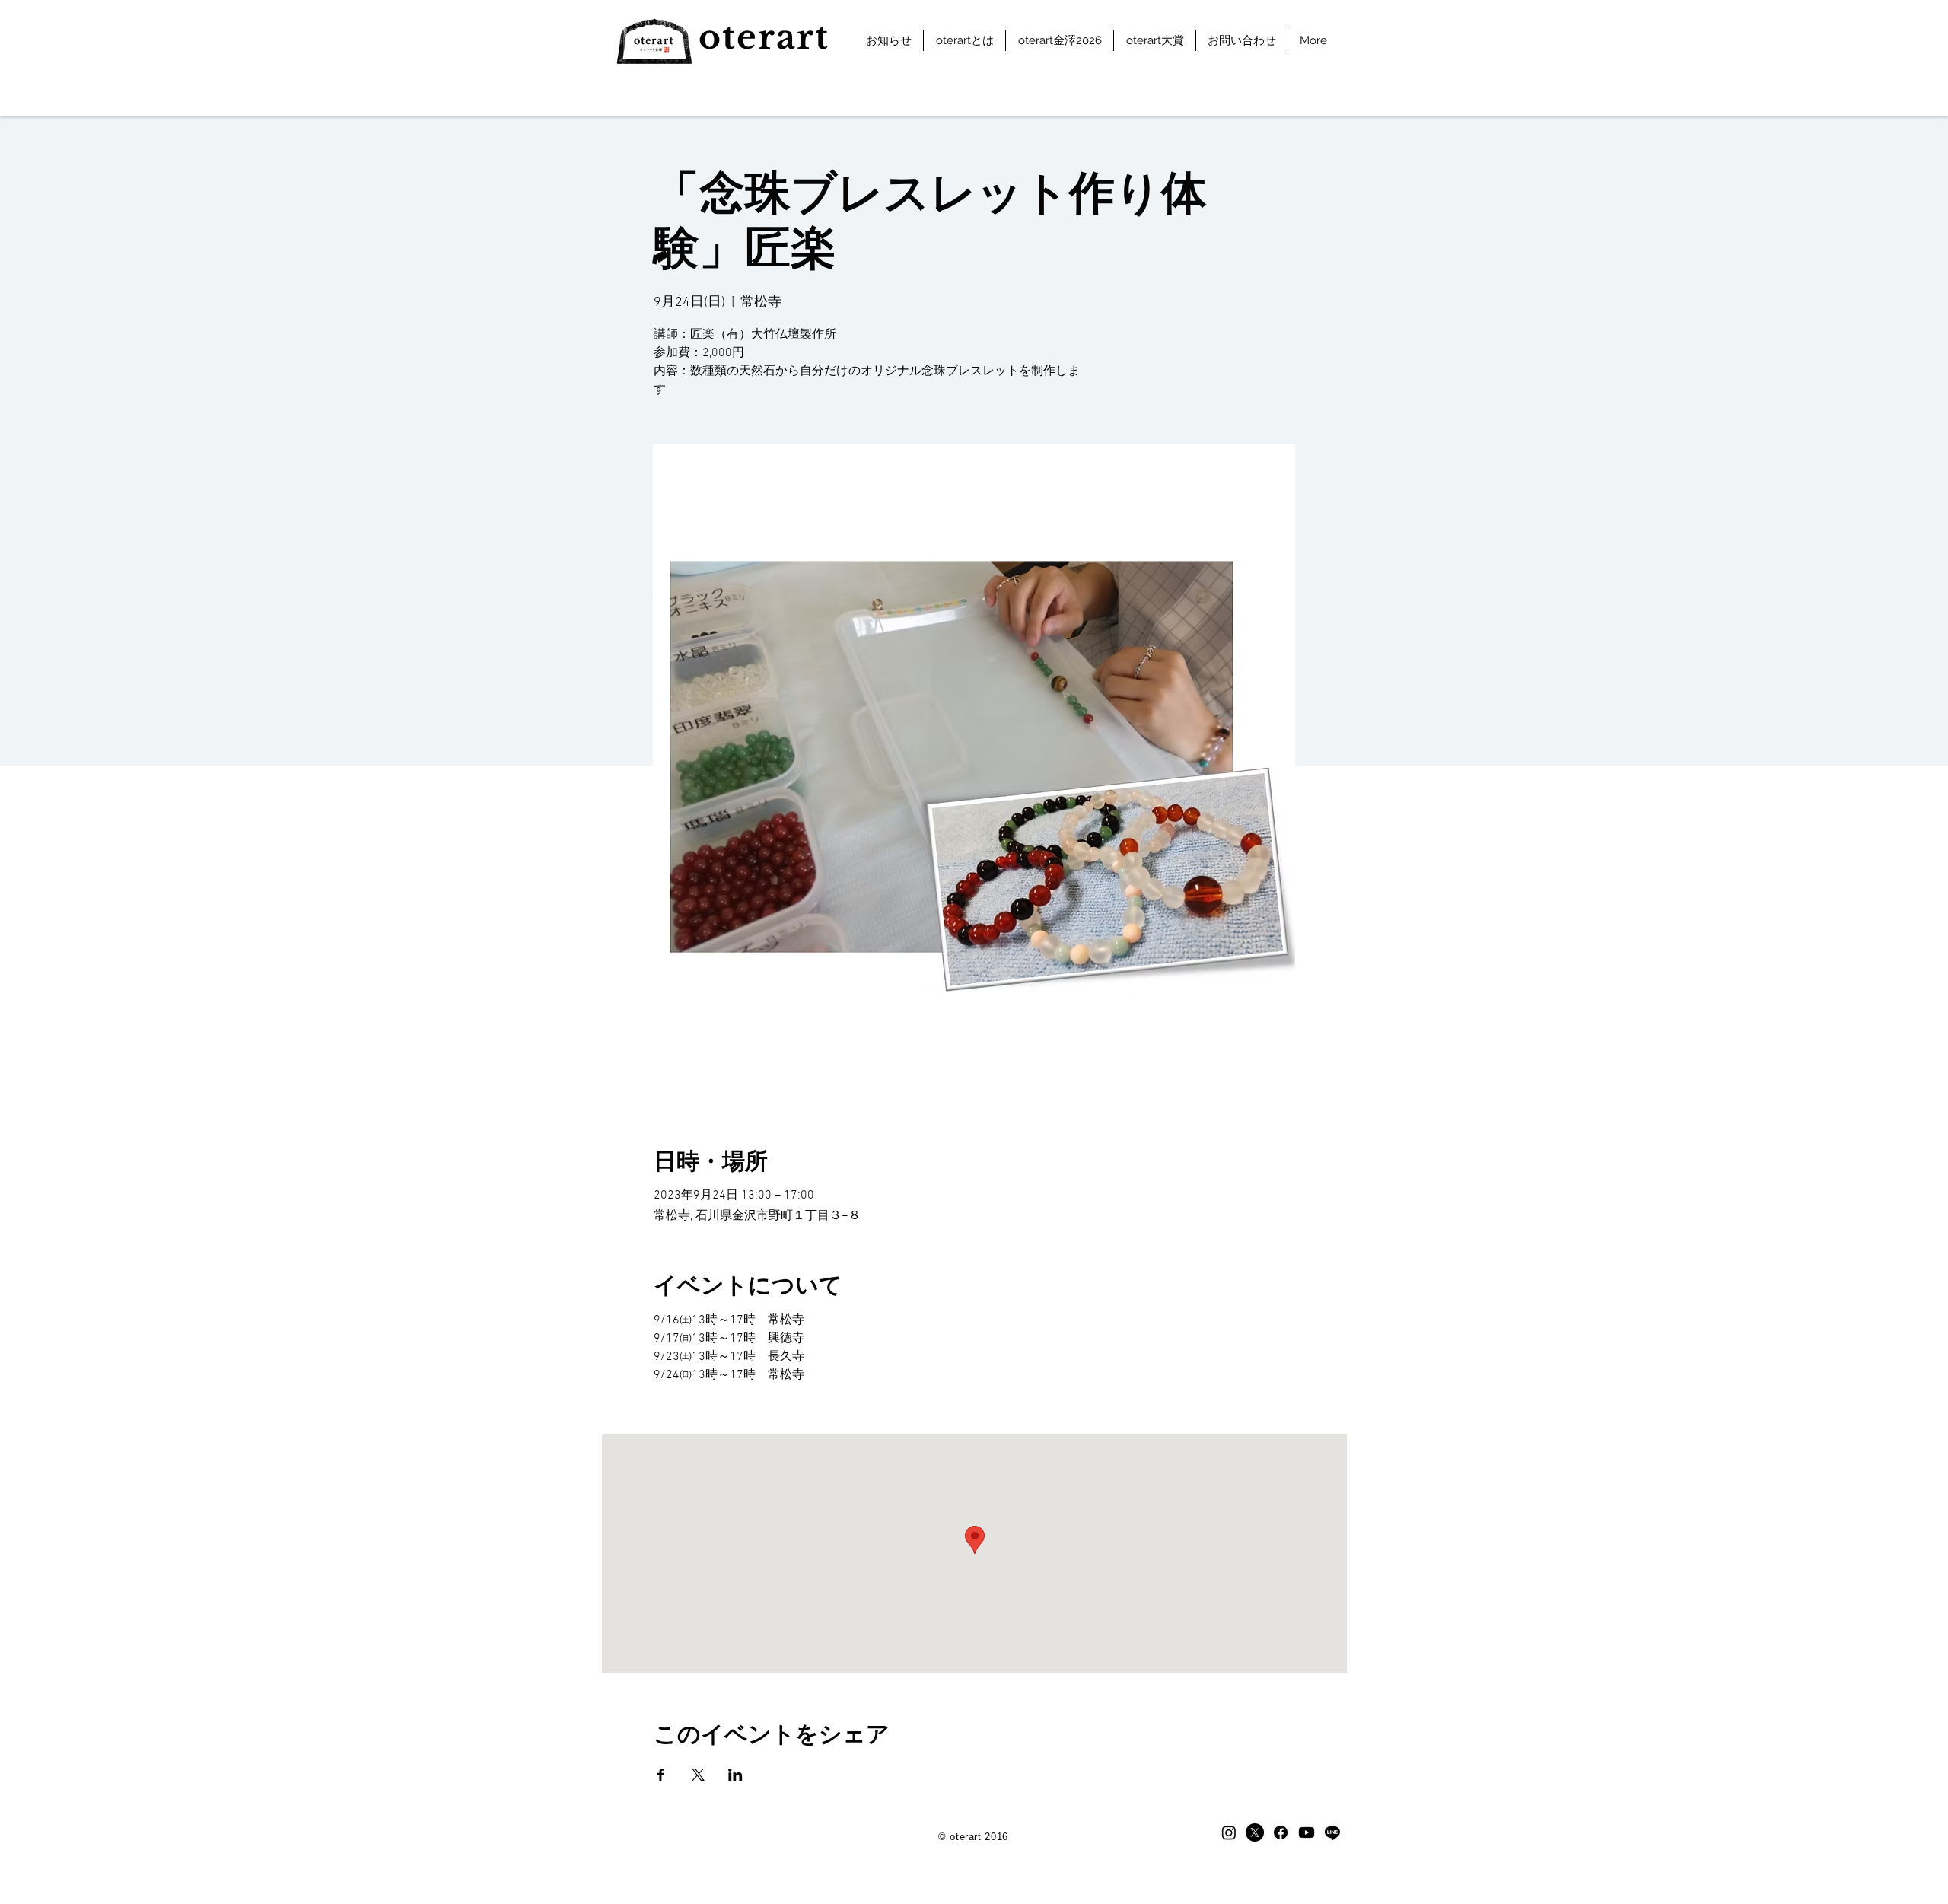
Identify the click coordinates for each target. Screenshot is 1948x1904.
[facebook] (1281, 1832)
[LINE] (1332, 1832)
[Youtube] (1307, 1832)
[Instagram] (1229, 1832)
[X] (1255, 1832)
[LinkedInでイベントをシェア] (735, 1775)
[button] (964, 40)
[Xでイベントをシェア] (698, 1775)
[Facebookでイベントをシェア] (661, 1775)
